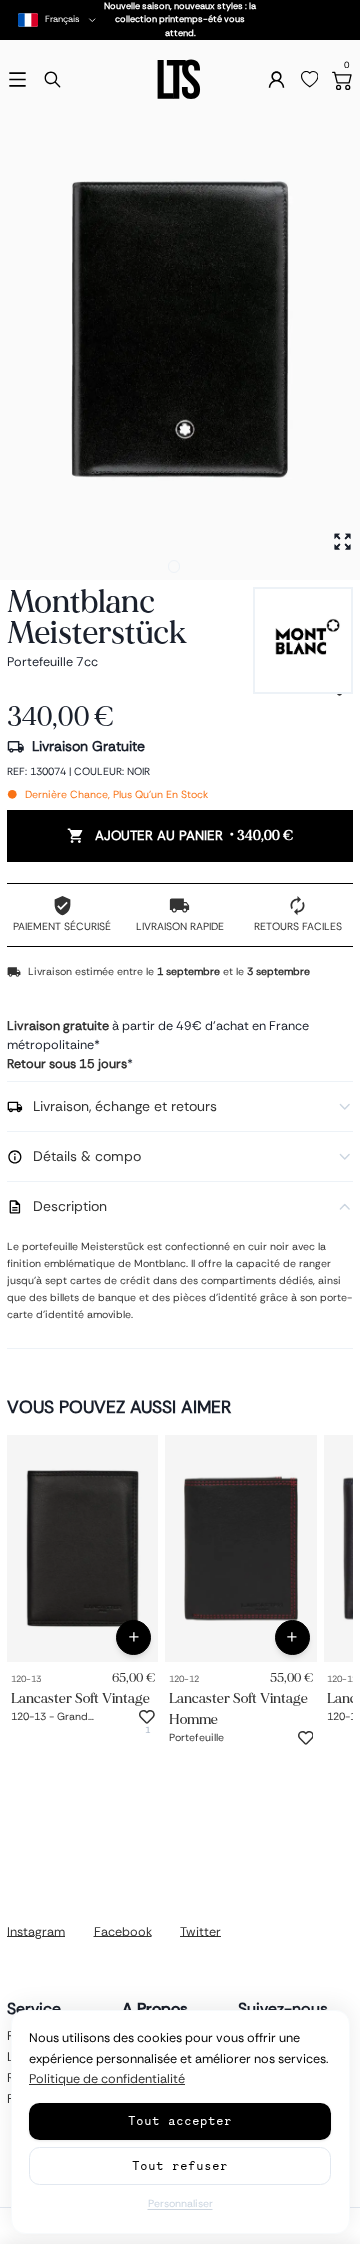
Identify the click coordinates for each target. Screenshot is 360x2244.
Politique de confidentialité (107, 2079)
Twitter (200, 1931)
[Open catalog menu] (17, 79)
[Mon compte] (276, 79)
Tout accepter (180, 2120)
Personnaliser (180, 2203)
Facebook (123, 1931)
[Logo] (180, 79)
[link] (82, 1548)
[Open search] (52, 79)
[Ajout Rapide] (133, 1637)
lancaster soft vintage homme (238, 1709)
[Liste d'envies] (310, 80)
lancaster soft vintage (80, 1698)
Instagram (36, 1931)
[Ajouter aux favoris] (147, 1717)
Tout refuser (180, 2165)
